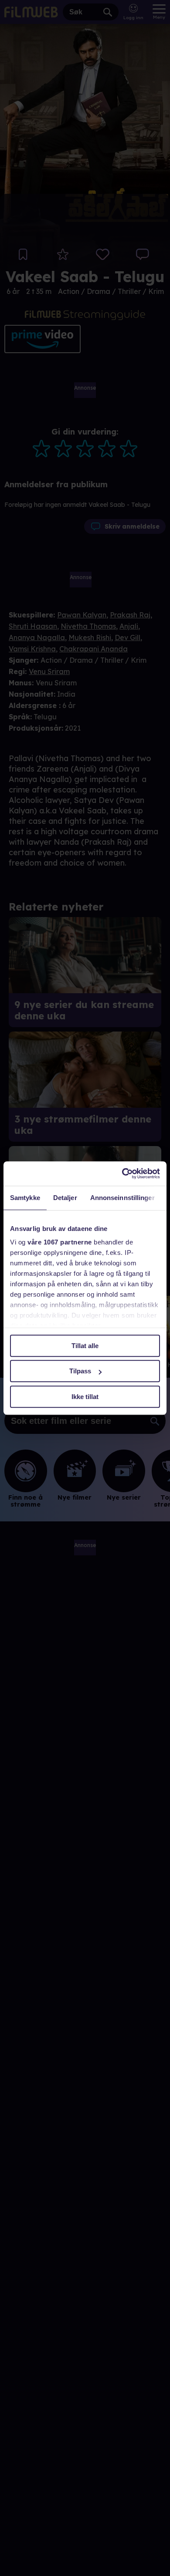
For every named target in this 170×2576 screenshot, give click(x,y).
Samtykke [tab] (25, 1198)
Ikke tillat (85, 1397)
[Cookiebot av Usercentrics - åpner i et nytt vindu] (122, 1173)
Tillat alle (85, 1346)
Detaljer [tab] (65, 1198)
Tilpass (80, 1371)
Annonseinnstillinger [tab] (122, 1198)
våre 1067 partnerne (60, 1242)
